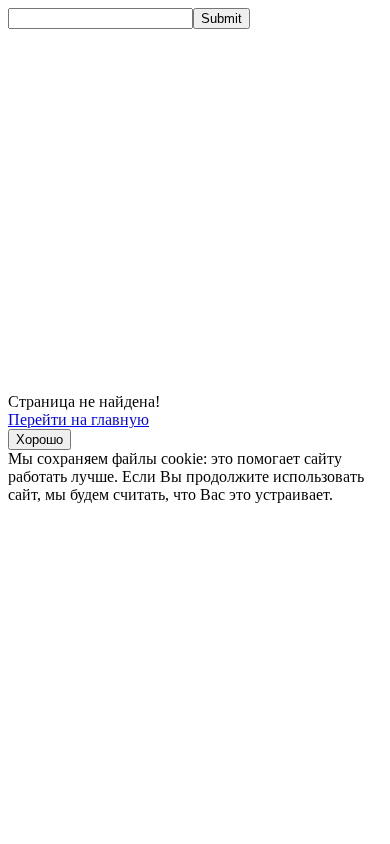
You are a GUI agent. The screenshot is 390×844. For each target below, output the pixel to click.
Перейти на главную (78, 419)
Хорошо (39, 439)
